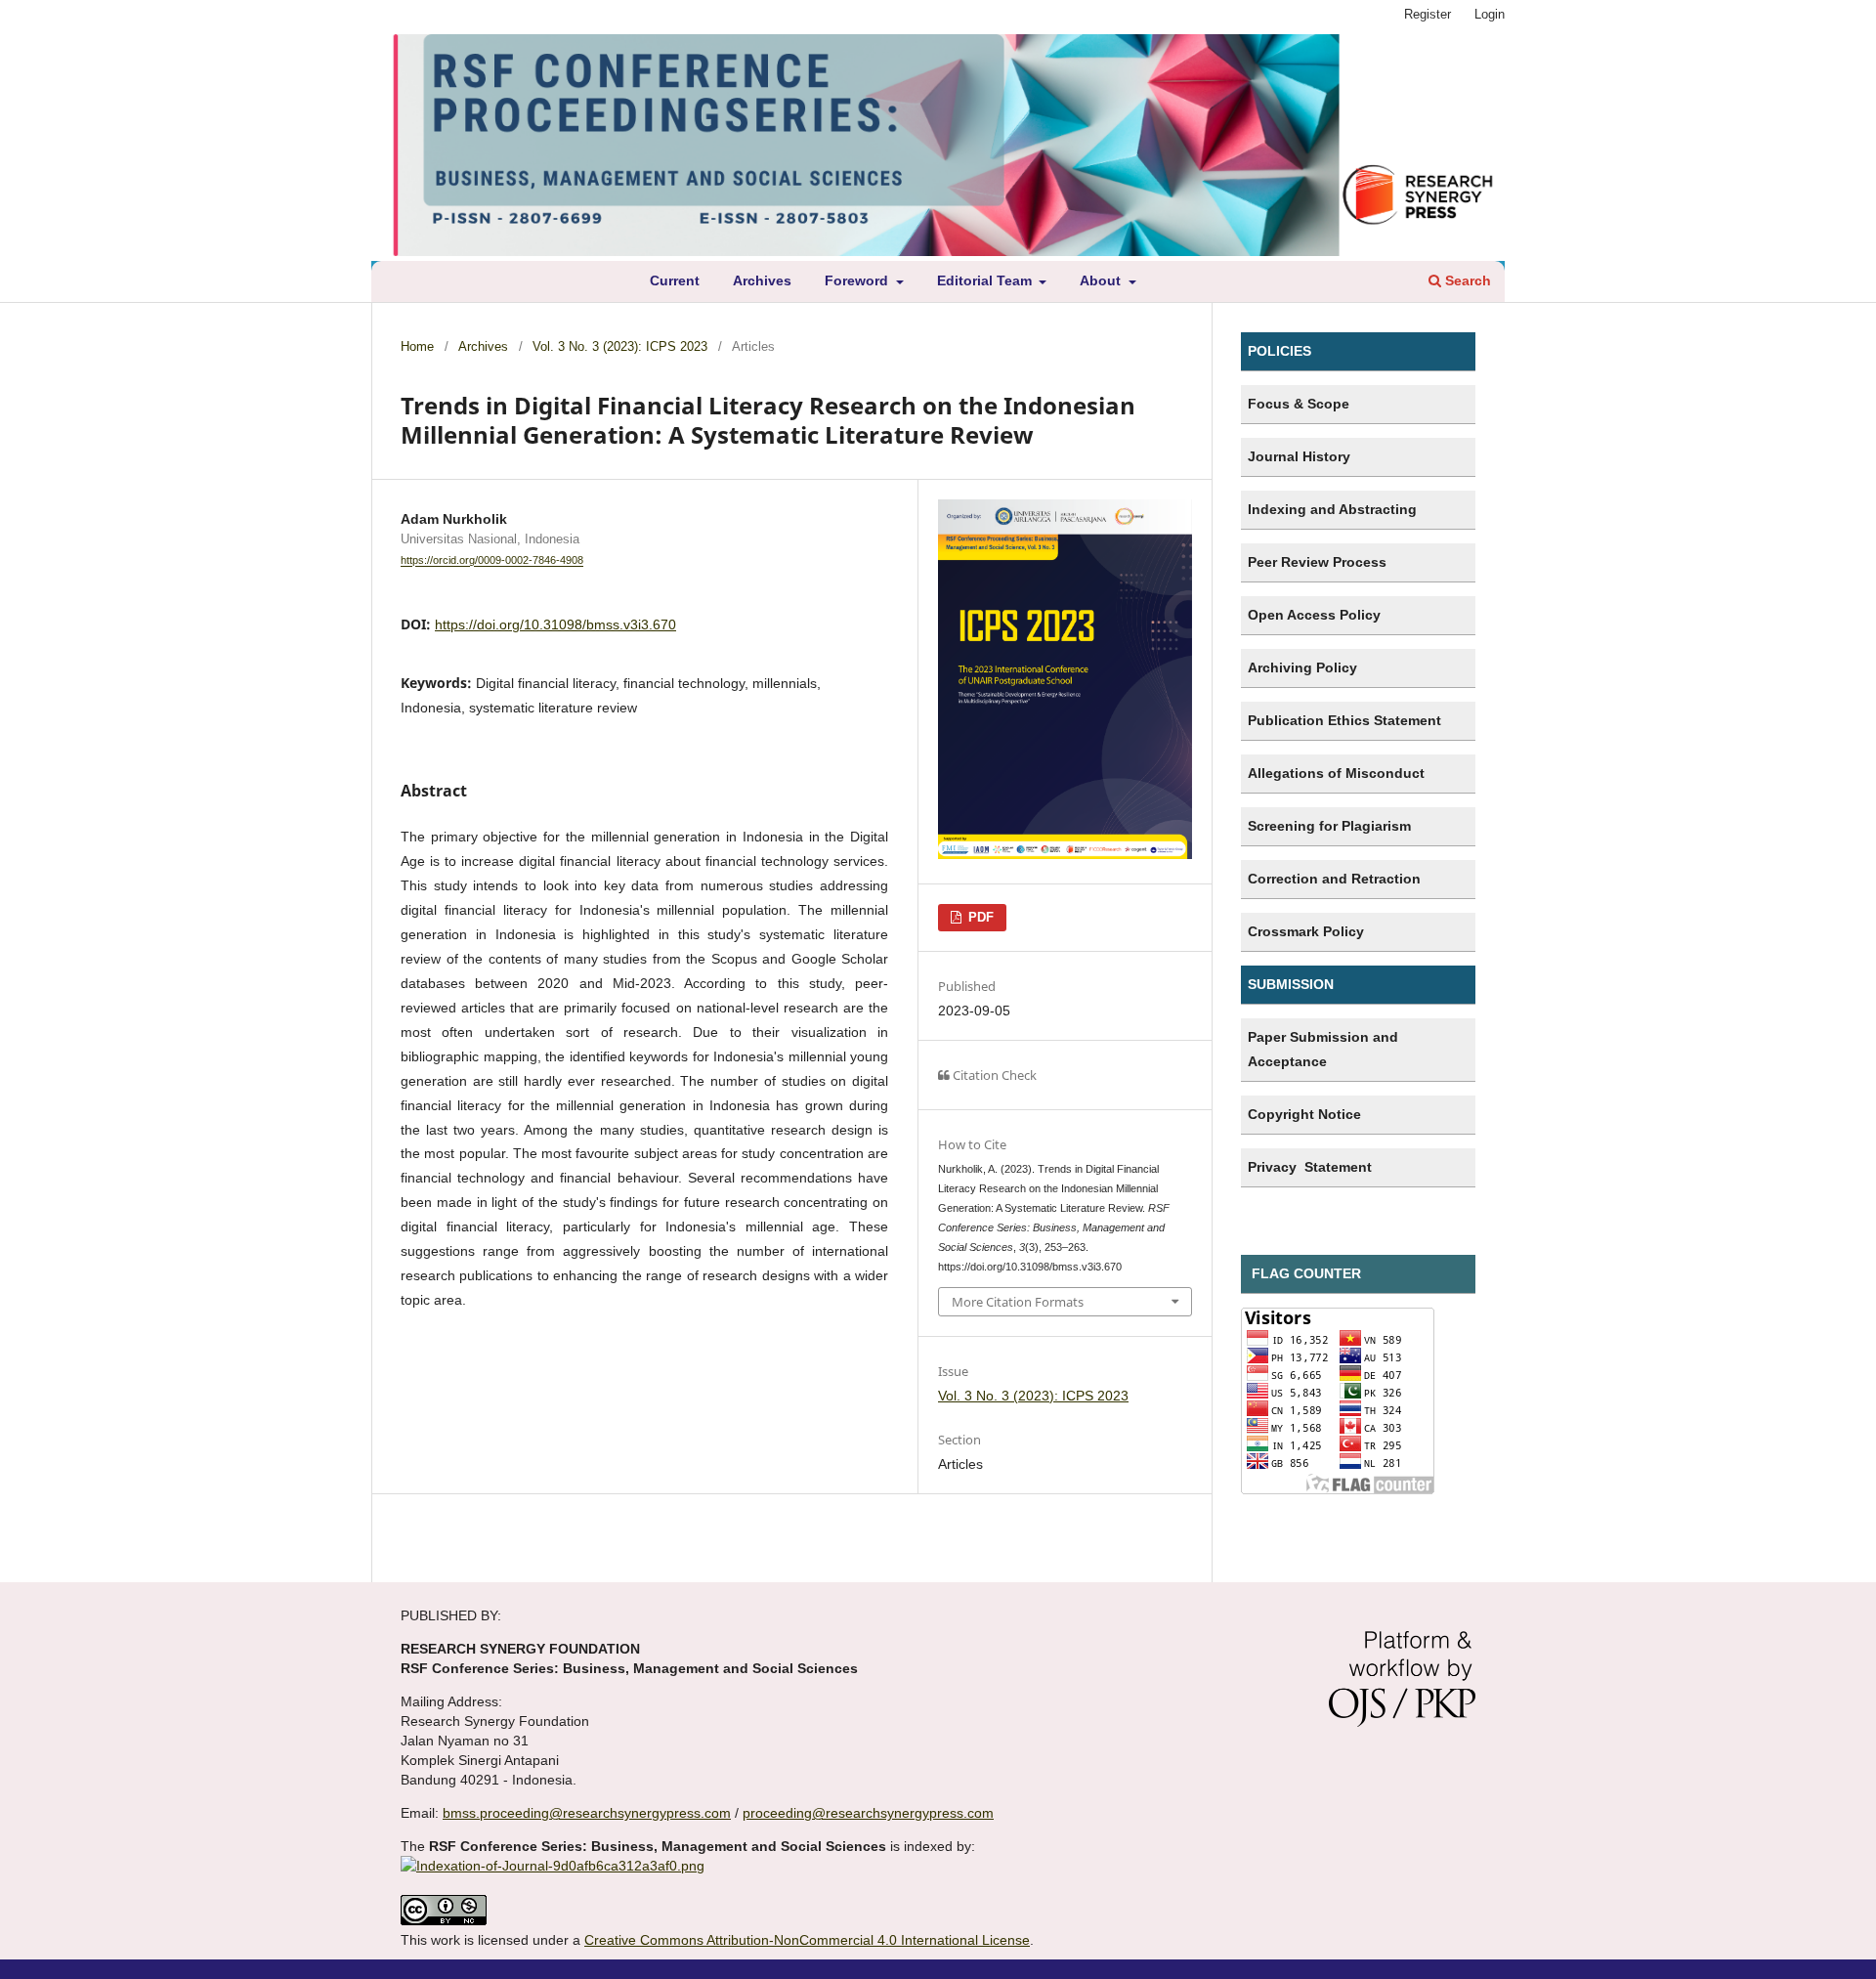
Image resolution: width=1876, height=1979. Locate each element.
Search (1466, 280)
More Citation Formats (1018, 1302)
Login (1490, 14)
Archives (762, 280)
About (1102, 280)
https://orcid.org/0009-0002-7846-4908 (492, 561)
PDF (979, 917)
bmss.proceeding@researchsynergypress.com (587, 1813)
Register (1428, 14)
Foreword (858, 280)
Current (675, 280)
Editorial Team (986, 280)
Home (417, 346)
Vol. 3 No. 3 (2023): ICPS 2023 (620, 346)
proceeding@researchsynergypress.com (868, 1813)
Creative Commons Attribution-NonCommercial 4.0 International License (807, 1940)
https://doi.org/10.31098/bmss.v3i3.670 (555, 624)
